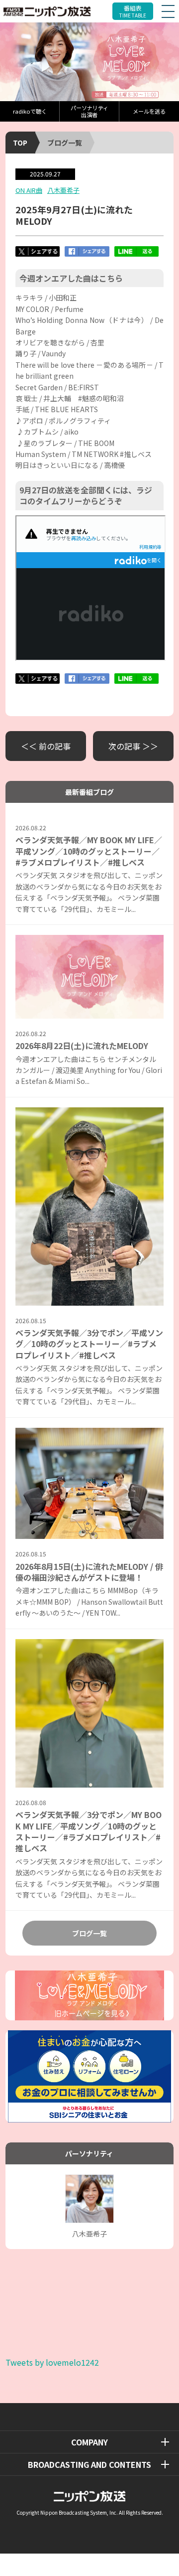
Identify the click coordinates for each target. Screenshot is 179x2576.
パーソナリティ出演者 (89, 111)
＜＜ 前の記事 (46, 746)
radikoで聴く (30, 111)
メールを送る (149, 111)
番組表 (133, 11)
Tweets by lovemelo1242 (52, 2362)
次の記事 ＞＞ (133, 746)
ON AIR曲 (29, 190)
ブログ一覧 (65, 143)
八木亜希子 (63, 190)
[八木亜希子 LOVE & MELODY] (89, 62)
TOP (20, 143)
